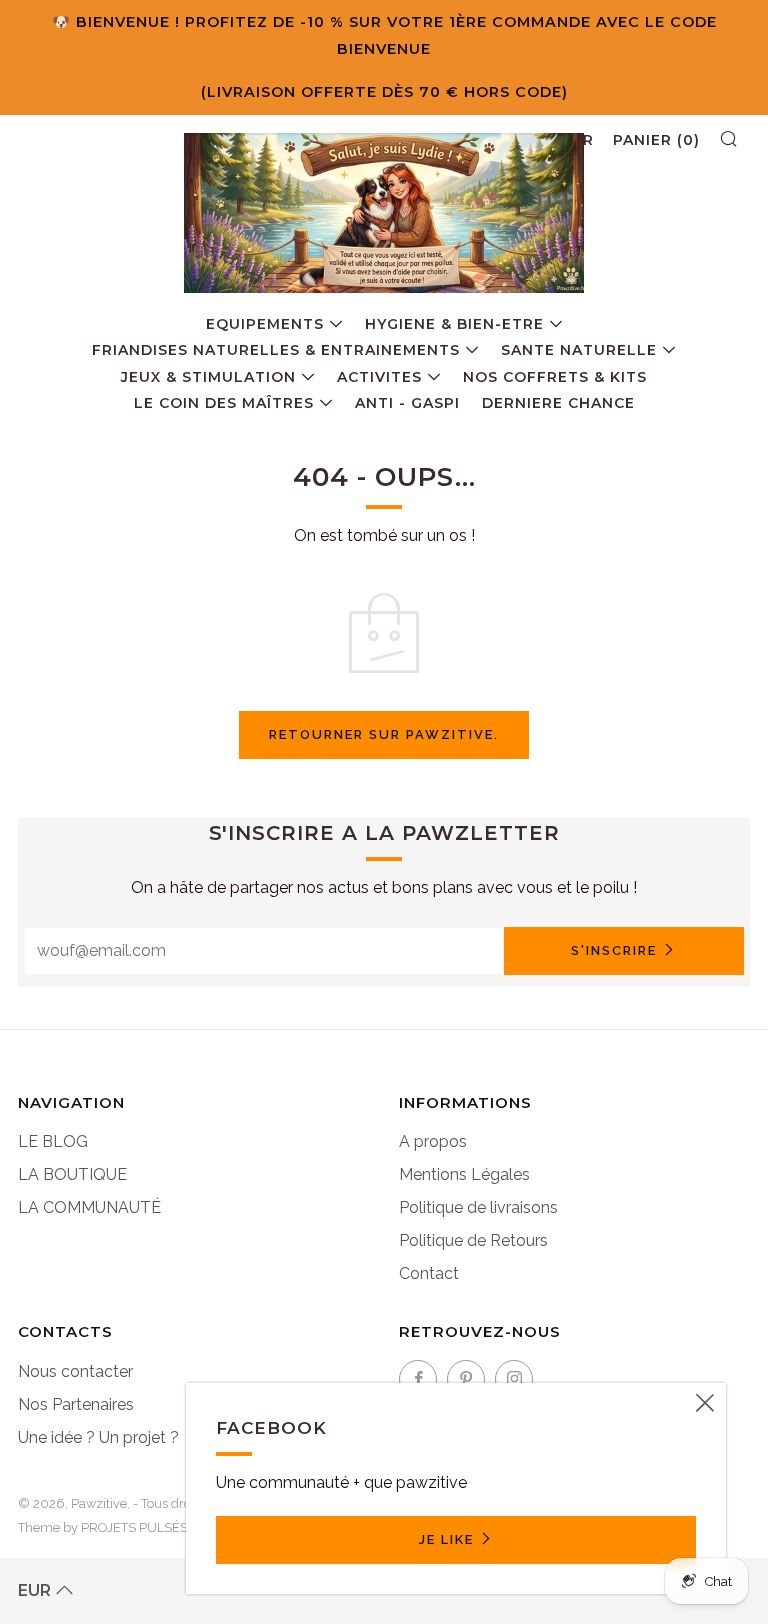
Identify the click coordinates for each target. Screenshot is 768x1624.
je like (446, 1539)
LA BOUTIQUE (72, 1174)
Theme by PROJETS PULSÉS (103, 1527)
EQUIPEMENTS (265, 324)
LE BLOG (53, 1141)
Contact (429, 1273)
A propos (433, 1141)
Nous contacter (75, 1371)
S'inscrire (614, 950)
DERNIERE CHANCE (558, 403)
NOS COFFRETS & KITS (555, 377)
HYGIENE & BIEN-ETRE (454, 324)
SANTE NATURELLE (579, 350)
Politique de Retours (473, 1240)
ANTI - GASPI (407, 403)
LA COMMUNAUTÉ (89, 1207)
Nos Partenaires (76, 1404)
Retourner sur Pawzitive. (384, 734)
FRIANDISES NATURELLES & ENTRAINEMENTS (276, 350)
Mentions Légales (464, 1174)
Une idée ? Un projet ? (98, 1437)
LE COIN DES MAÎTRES (224, 403)
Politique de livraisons (478, 1207)
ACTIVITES (379, 377)
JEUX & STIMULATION (208, 377)
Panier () (656, 140)
